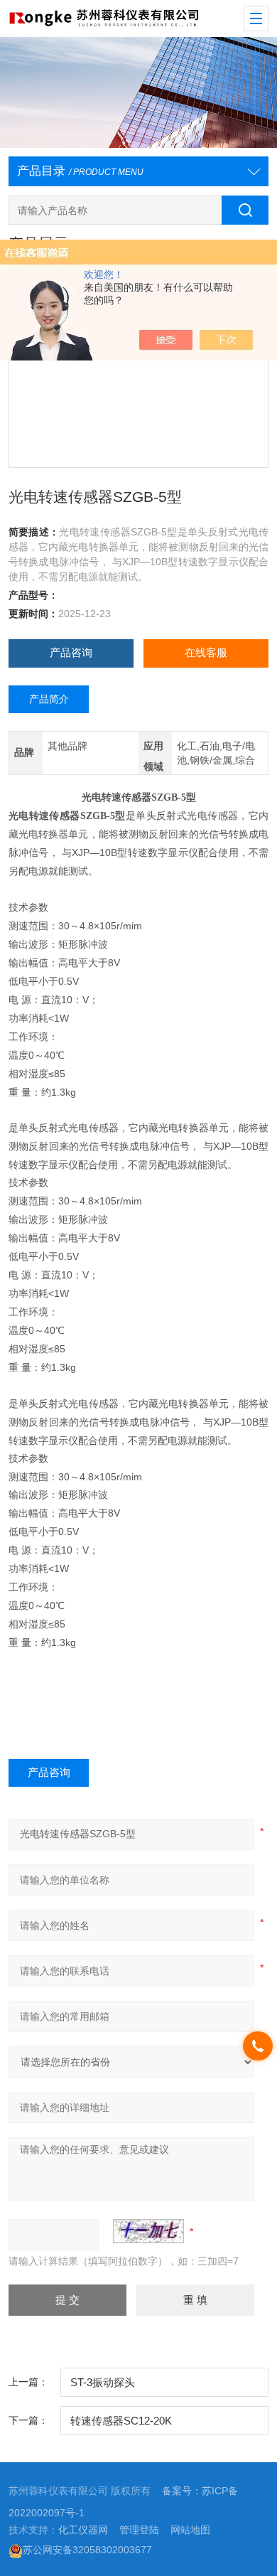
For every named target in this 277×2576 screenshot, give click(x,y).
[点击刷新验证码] (148, 2231)
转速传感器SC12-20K (121, 2421)
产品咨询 (71, 653)
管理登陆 (139, 2530)
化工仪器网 (83, 2530)
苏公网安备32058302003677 (87, 2550)
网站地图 (190, 2530)
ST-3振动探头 (103, 2383)
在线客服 (206, 653)
